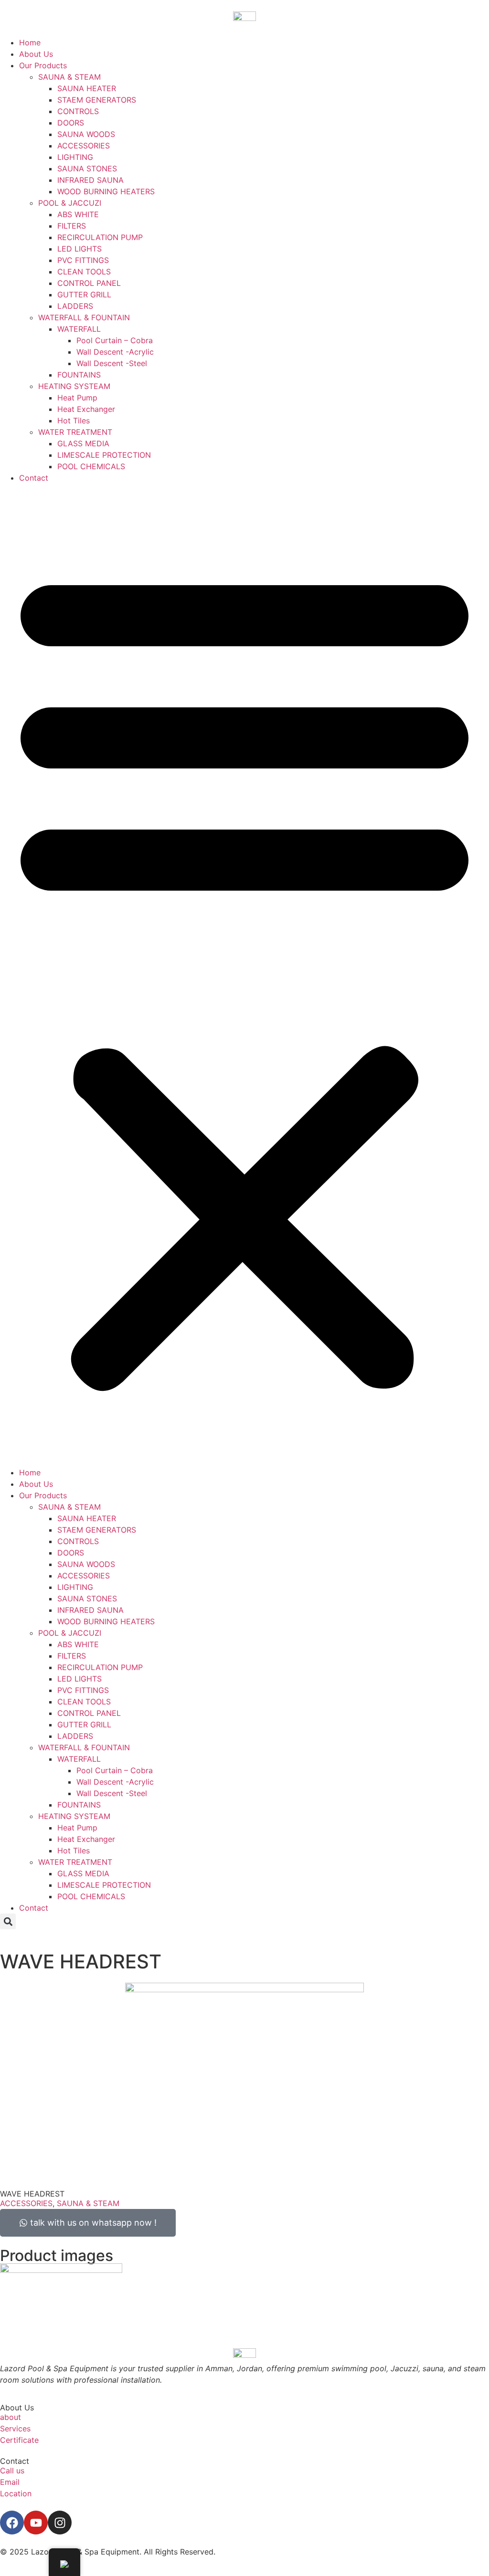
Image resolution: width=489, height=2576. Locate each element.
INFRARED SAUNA (90, 180)
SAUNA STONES (87, 168)
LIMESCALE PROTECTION (104, 455)
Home (30, 42)
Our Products (43, 65)
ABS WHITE (78, 214)
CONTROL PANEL (89, 283)
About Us (36, 54)
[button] (244, 975)
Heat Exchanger (86, 409)
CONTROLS (78, 111)
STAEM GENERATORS (97, 100)
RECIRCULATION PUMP (100, 237)
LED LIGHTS (80, 249)
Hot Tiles (74, 421)
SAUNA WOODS (86, 134)
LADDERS (75, 306)
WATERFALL (79, 329)
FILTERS (72, 226)
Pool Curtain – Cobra (115, 340)
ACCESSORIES (84, 146)
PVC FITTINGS (83, 260)
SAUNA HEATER (87, 88)
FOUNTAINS (79, 375)
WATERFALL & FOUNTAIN (84, 317)
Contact (34, 478)
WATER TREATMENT (75, 432)
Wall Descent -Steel (112, 363)
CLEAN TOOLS (84, 272)
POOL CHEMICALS (91, 466)
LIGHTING (75, 157)
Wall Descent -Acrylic (115, 352)
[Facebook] (12, 2523)
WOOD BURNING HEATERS (106, 191)
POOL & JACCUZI (70, 203)
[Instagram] (60, 2523)
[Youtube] (36, 2523)
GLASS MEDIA (83, 443)
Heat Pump (77, 398)
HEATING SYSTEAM (74, 386)
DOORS (71, 123)
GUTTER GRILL (84, 294)
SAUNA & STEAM (69, 77)
